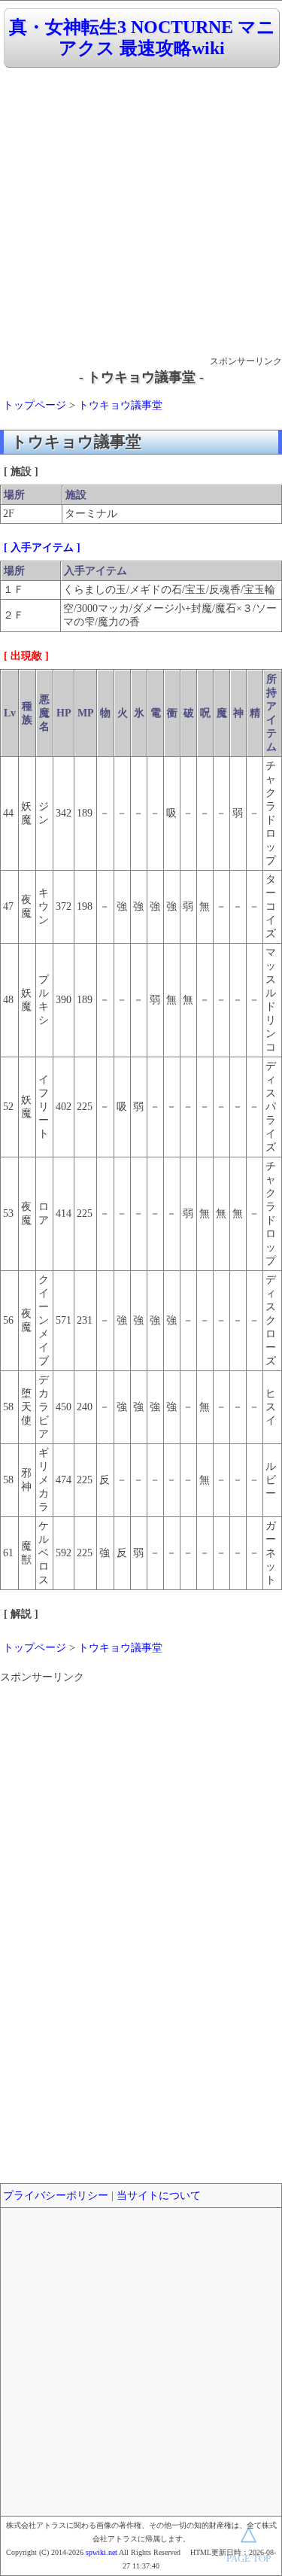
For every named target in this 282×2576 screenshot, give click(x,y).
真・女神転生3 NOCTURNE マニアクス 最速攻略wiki (142, 38)
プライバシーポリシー (56, 2196)
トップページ (35, 405)
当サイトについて (159, 2196)
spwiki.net (102, 2552)
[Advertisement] (141, 213)
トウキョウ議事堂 (120, 405)
